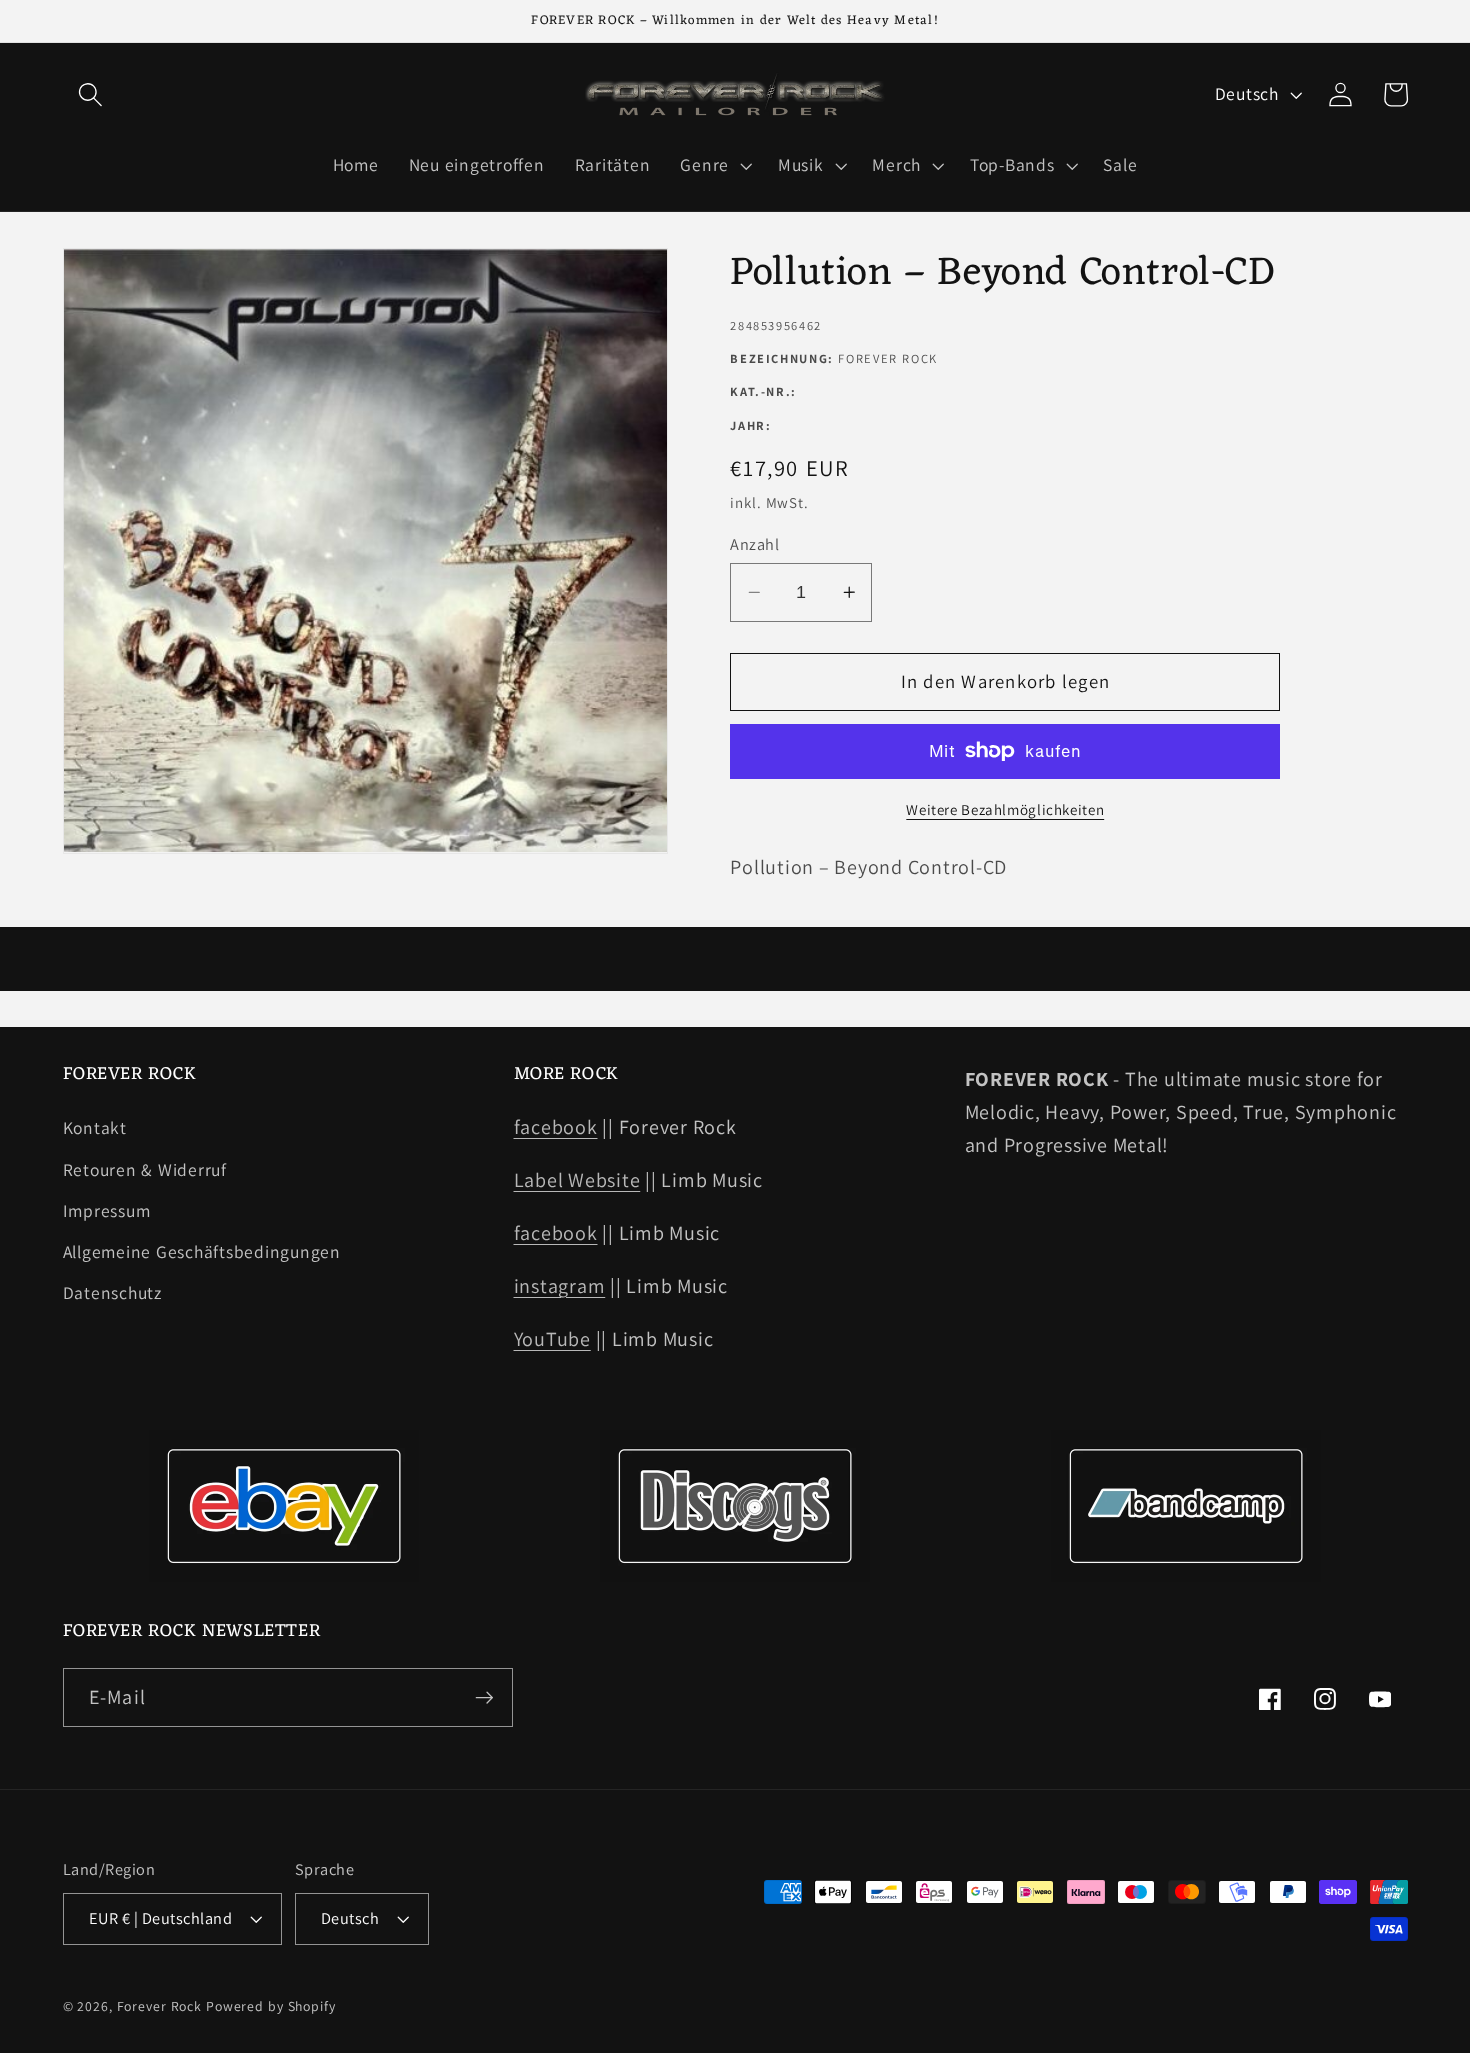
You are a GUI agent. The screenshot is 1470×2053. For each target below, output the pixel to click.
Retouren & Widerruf (145, 1169)
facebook (556, 1127)
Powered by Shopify (271, 2006)
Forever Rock (160, 2006)
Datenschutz (112, 1292)
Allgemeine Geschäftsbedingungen (202, 1251)
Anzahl (754, 544)
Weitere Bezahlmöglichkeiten (1005, 808)
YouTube (552, 1339)
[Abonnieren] (484, 1697)
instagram (560, 1286)
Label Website (577, 1180)
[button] (90, 94)
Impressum (107, 1210)
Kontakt (95, 1127)
